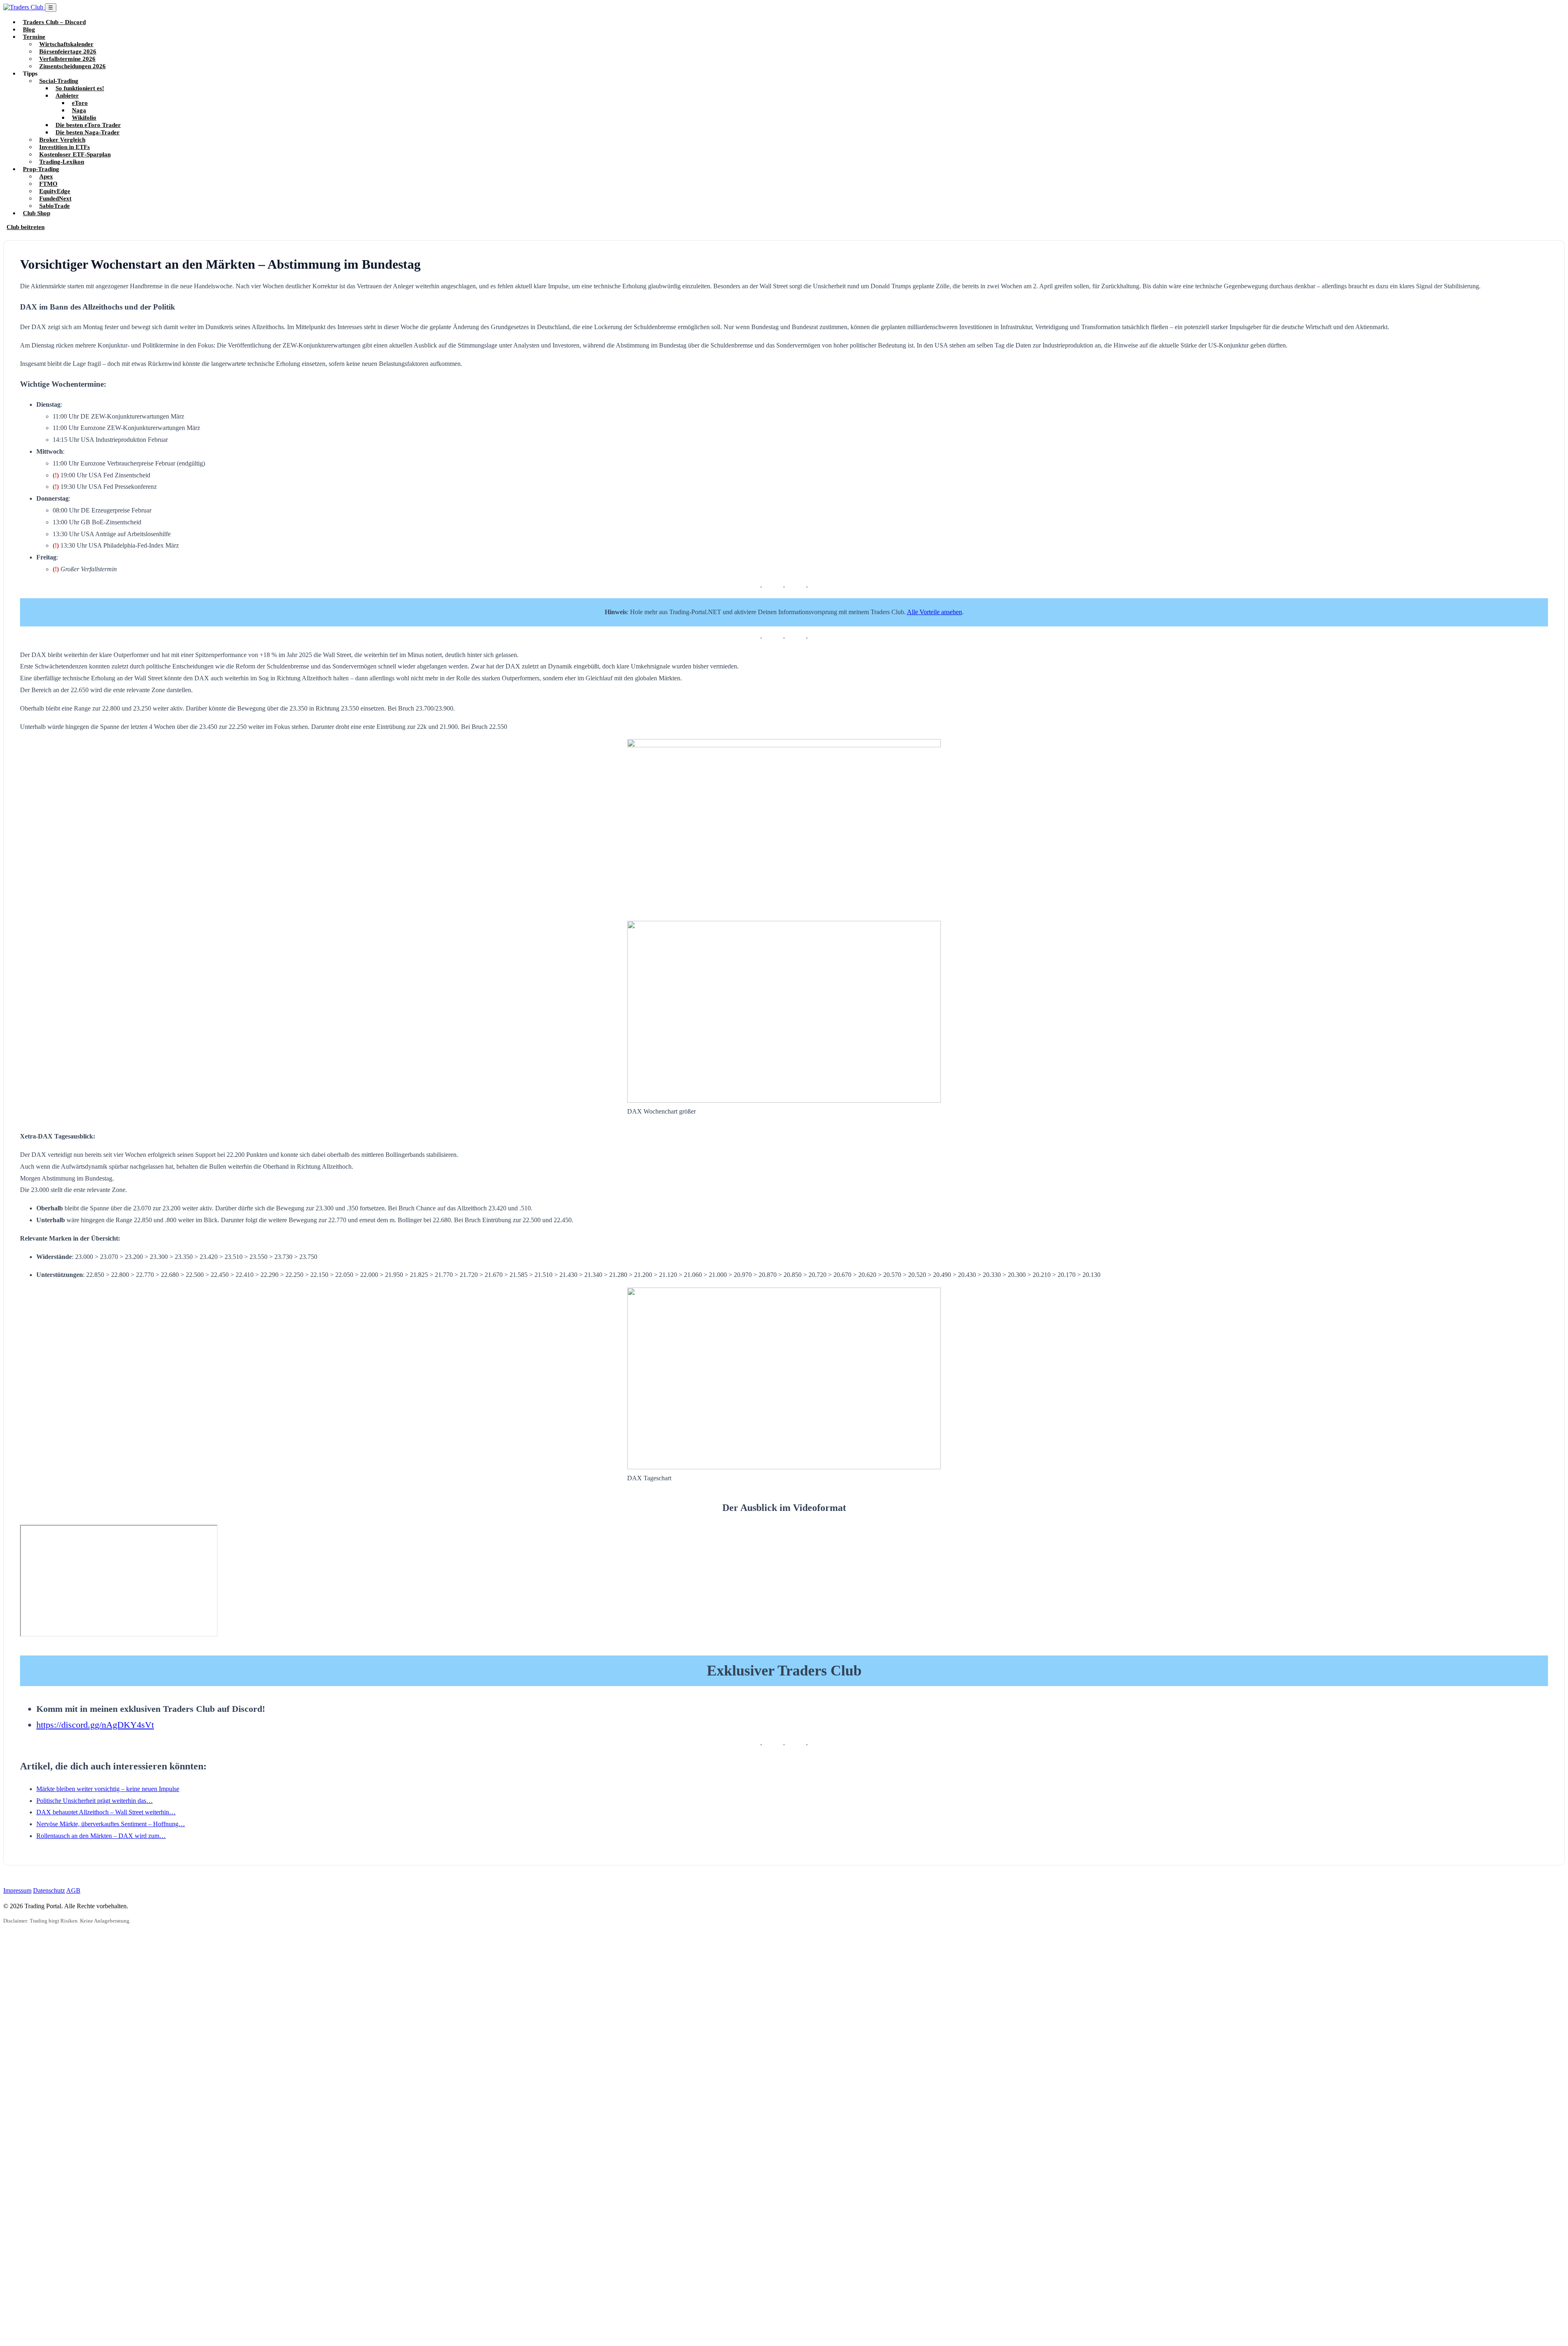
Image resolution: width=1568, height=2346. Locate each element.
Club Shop (37, 213)
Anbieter (67, 95)
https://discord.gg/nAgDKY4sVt (95, 1725)
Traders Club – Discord (54, 22)
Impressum (17, 1890)
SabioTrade (55, 206)
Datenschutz (49, 1890)
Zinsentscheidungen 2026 (72, 66)
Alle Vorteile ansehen (934, 612)
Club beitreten (26, 227)
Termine (34, 37)
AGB (73, 1890)
